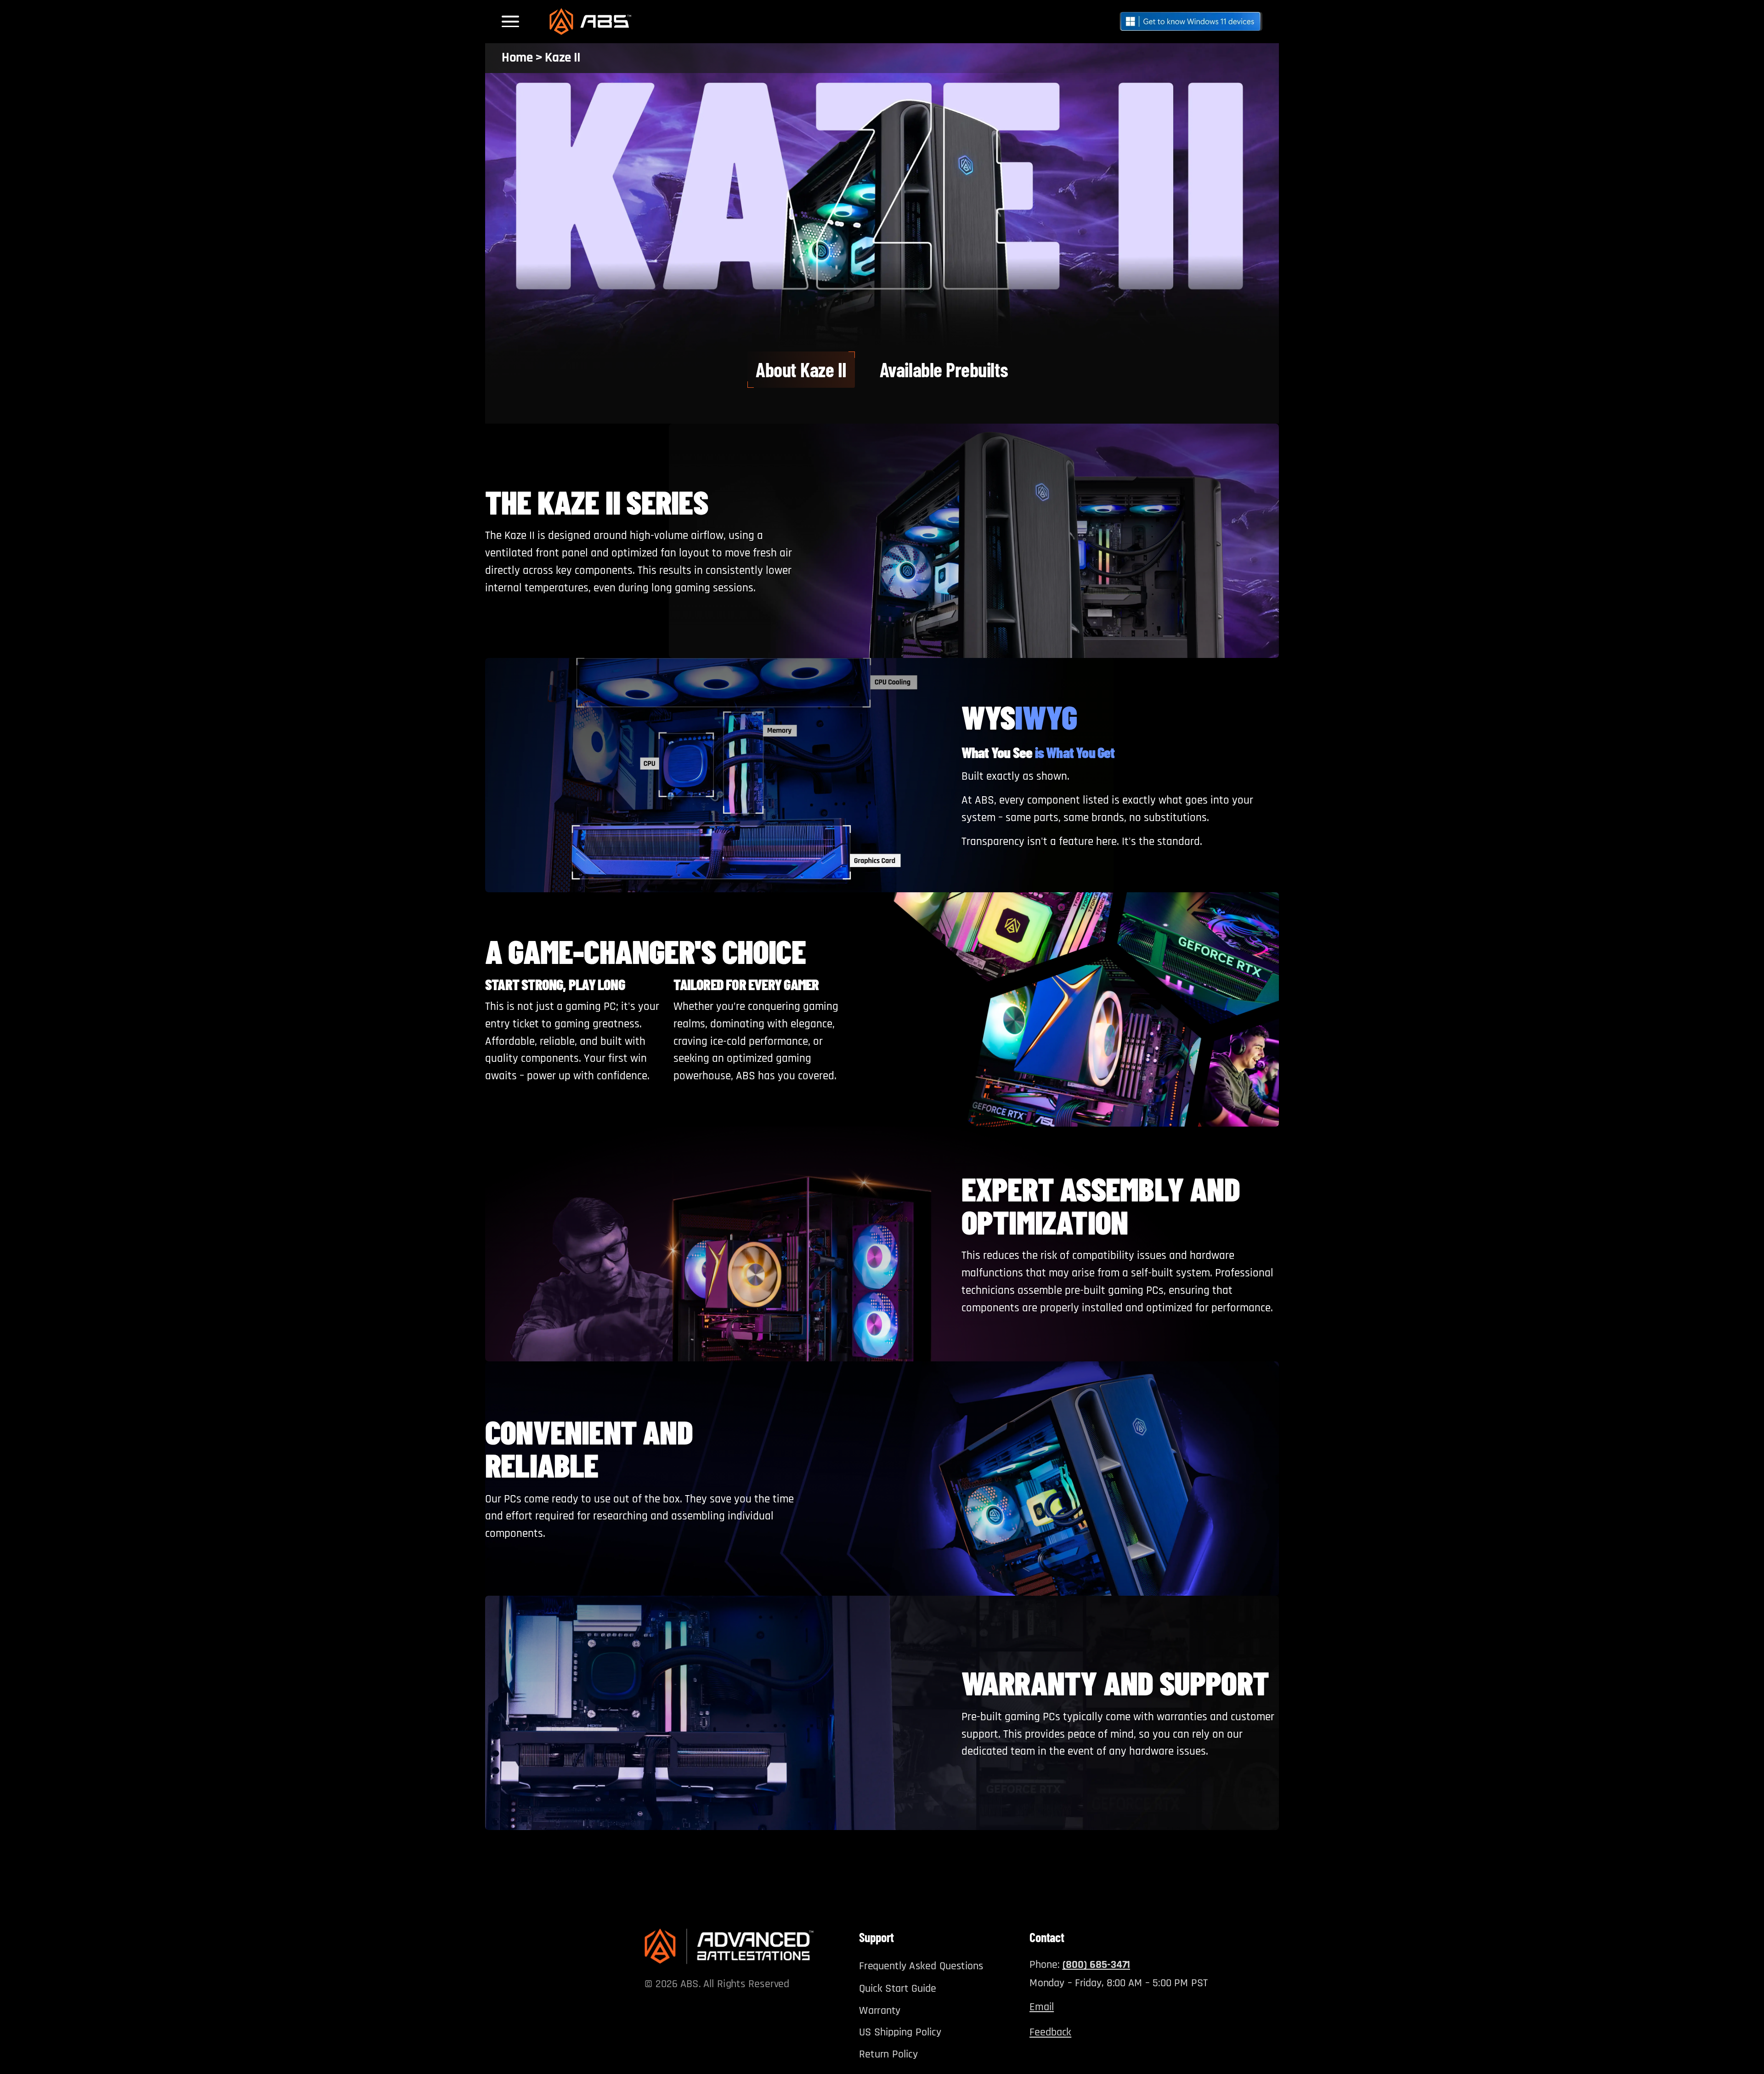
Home (517, 58)
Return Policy (888, 2054)
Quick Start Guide (898, 1988)
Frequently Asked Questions (921, 1966)
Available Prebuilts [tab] (944, 369)
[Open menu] (512, 21)
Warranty (880, 2010)
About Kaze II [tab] (801, 369)
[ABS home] (729, 1946)
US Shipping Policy (900, 2032)
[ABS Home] (590, 22)
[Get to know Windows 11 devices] (1191, 21)
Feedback (1050, 2032)
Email (1042, 2006)
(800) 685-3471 (1096, 1964)
